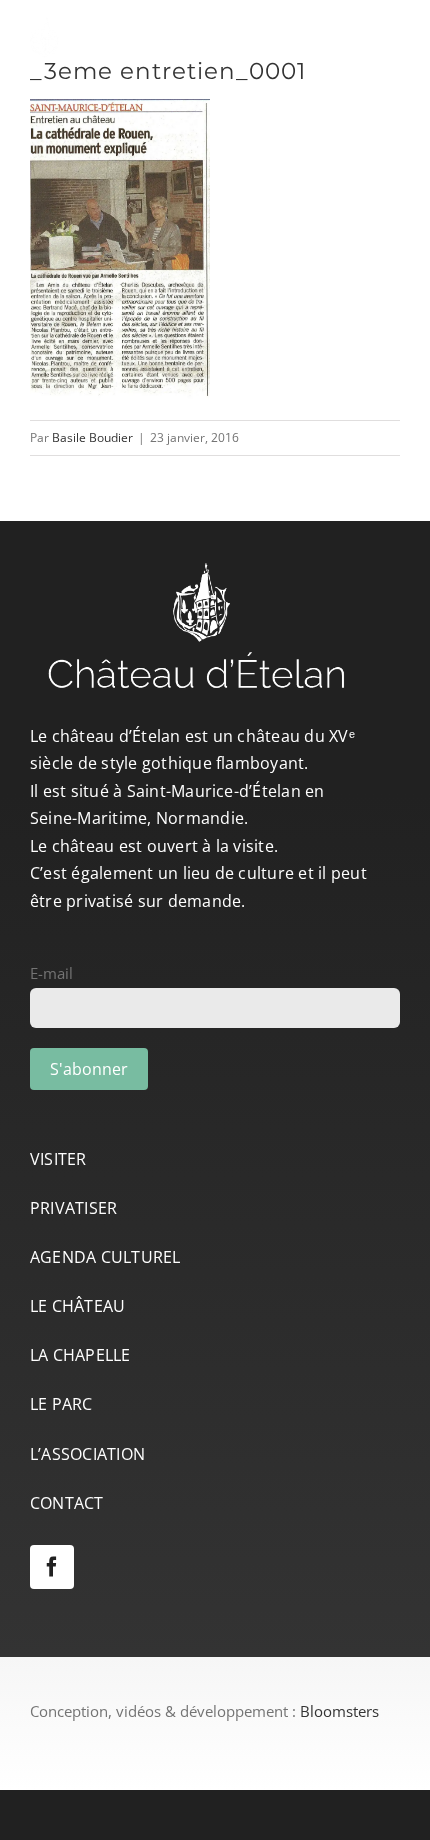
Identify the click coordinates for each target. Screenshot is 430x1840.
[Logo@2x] (155, 24)
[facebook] (52, 1567)
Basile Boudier (92, 437)
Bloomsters (339, 1711)
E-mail (51, 973)
